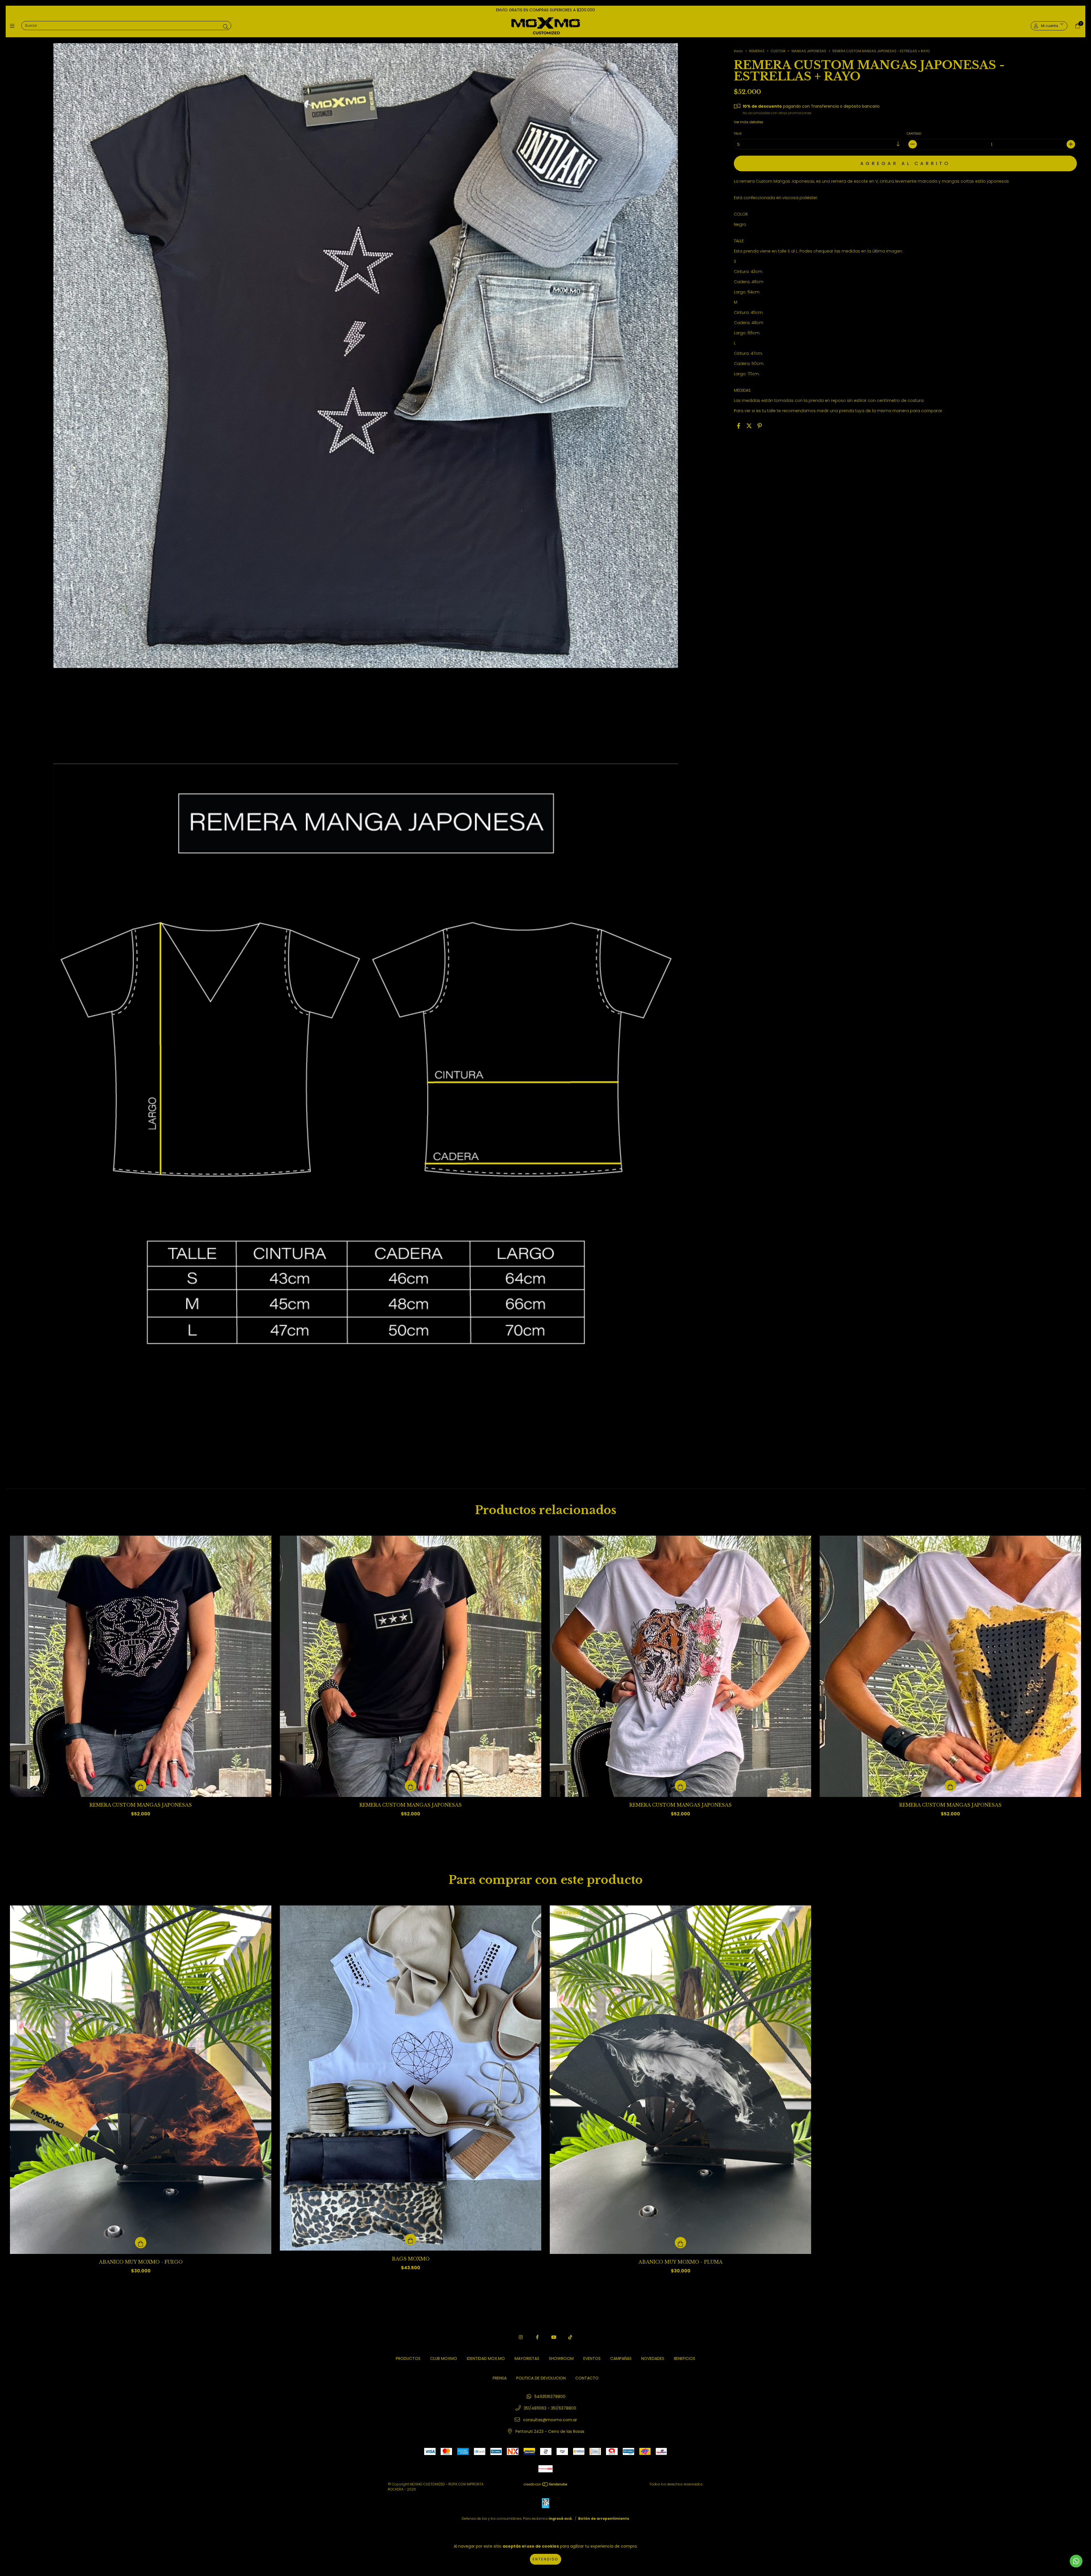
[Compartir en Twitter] (749, 426)
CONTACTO (587, 2378)
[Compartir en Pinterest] (760, 426)
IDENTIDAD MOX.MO (486, 2358)
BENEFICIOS (685, 2358)
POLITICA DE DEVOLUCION (541, 2378)
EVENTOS (592, 2358)
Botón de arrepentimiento (604, 2518)
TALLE (738, 134)
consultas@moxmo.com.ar (550, 2420)
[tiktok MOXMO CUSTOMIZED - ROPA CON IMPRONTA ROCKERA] (570, 2337)
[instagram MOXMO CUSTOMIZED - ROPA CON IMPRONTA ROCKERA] (521, 2337)
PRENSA (500, 2378)
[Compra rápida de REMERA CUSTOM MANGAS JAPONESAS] (141, 1786)
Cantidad (914, 134)
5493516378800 (550, 2397)
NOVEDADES (653, 2358)
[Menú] (13, 26)
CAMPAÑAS (621, 2358)
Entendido (545, 2559)
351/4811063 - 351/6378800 (550, 2408)
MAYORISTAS (527, 2358)
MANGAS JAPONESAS (809, 51)
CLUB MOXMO (444, 2358)
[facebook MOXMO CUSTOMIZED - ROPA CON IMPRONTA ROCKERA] (537, 2337)
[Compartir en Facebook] (739, 426)
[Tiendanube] (546, 2486)
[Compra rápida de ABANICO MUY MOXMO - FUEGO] (141, 2243)
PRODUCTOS (408, 2358)
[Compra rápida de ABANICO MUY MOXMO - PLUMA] (680, 2243)
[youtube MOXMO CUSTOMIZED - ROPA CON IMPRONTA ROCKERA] (554, 2337)
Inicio (738, 51)
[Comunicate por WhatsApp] (1076, 2561)
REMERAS (757, 51)
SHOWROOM (561, 2358)
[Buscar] (226, 27)
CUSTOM (778, 51)
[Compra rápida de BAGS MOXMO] (411, 2239)
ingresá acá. (561, 2518)
